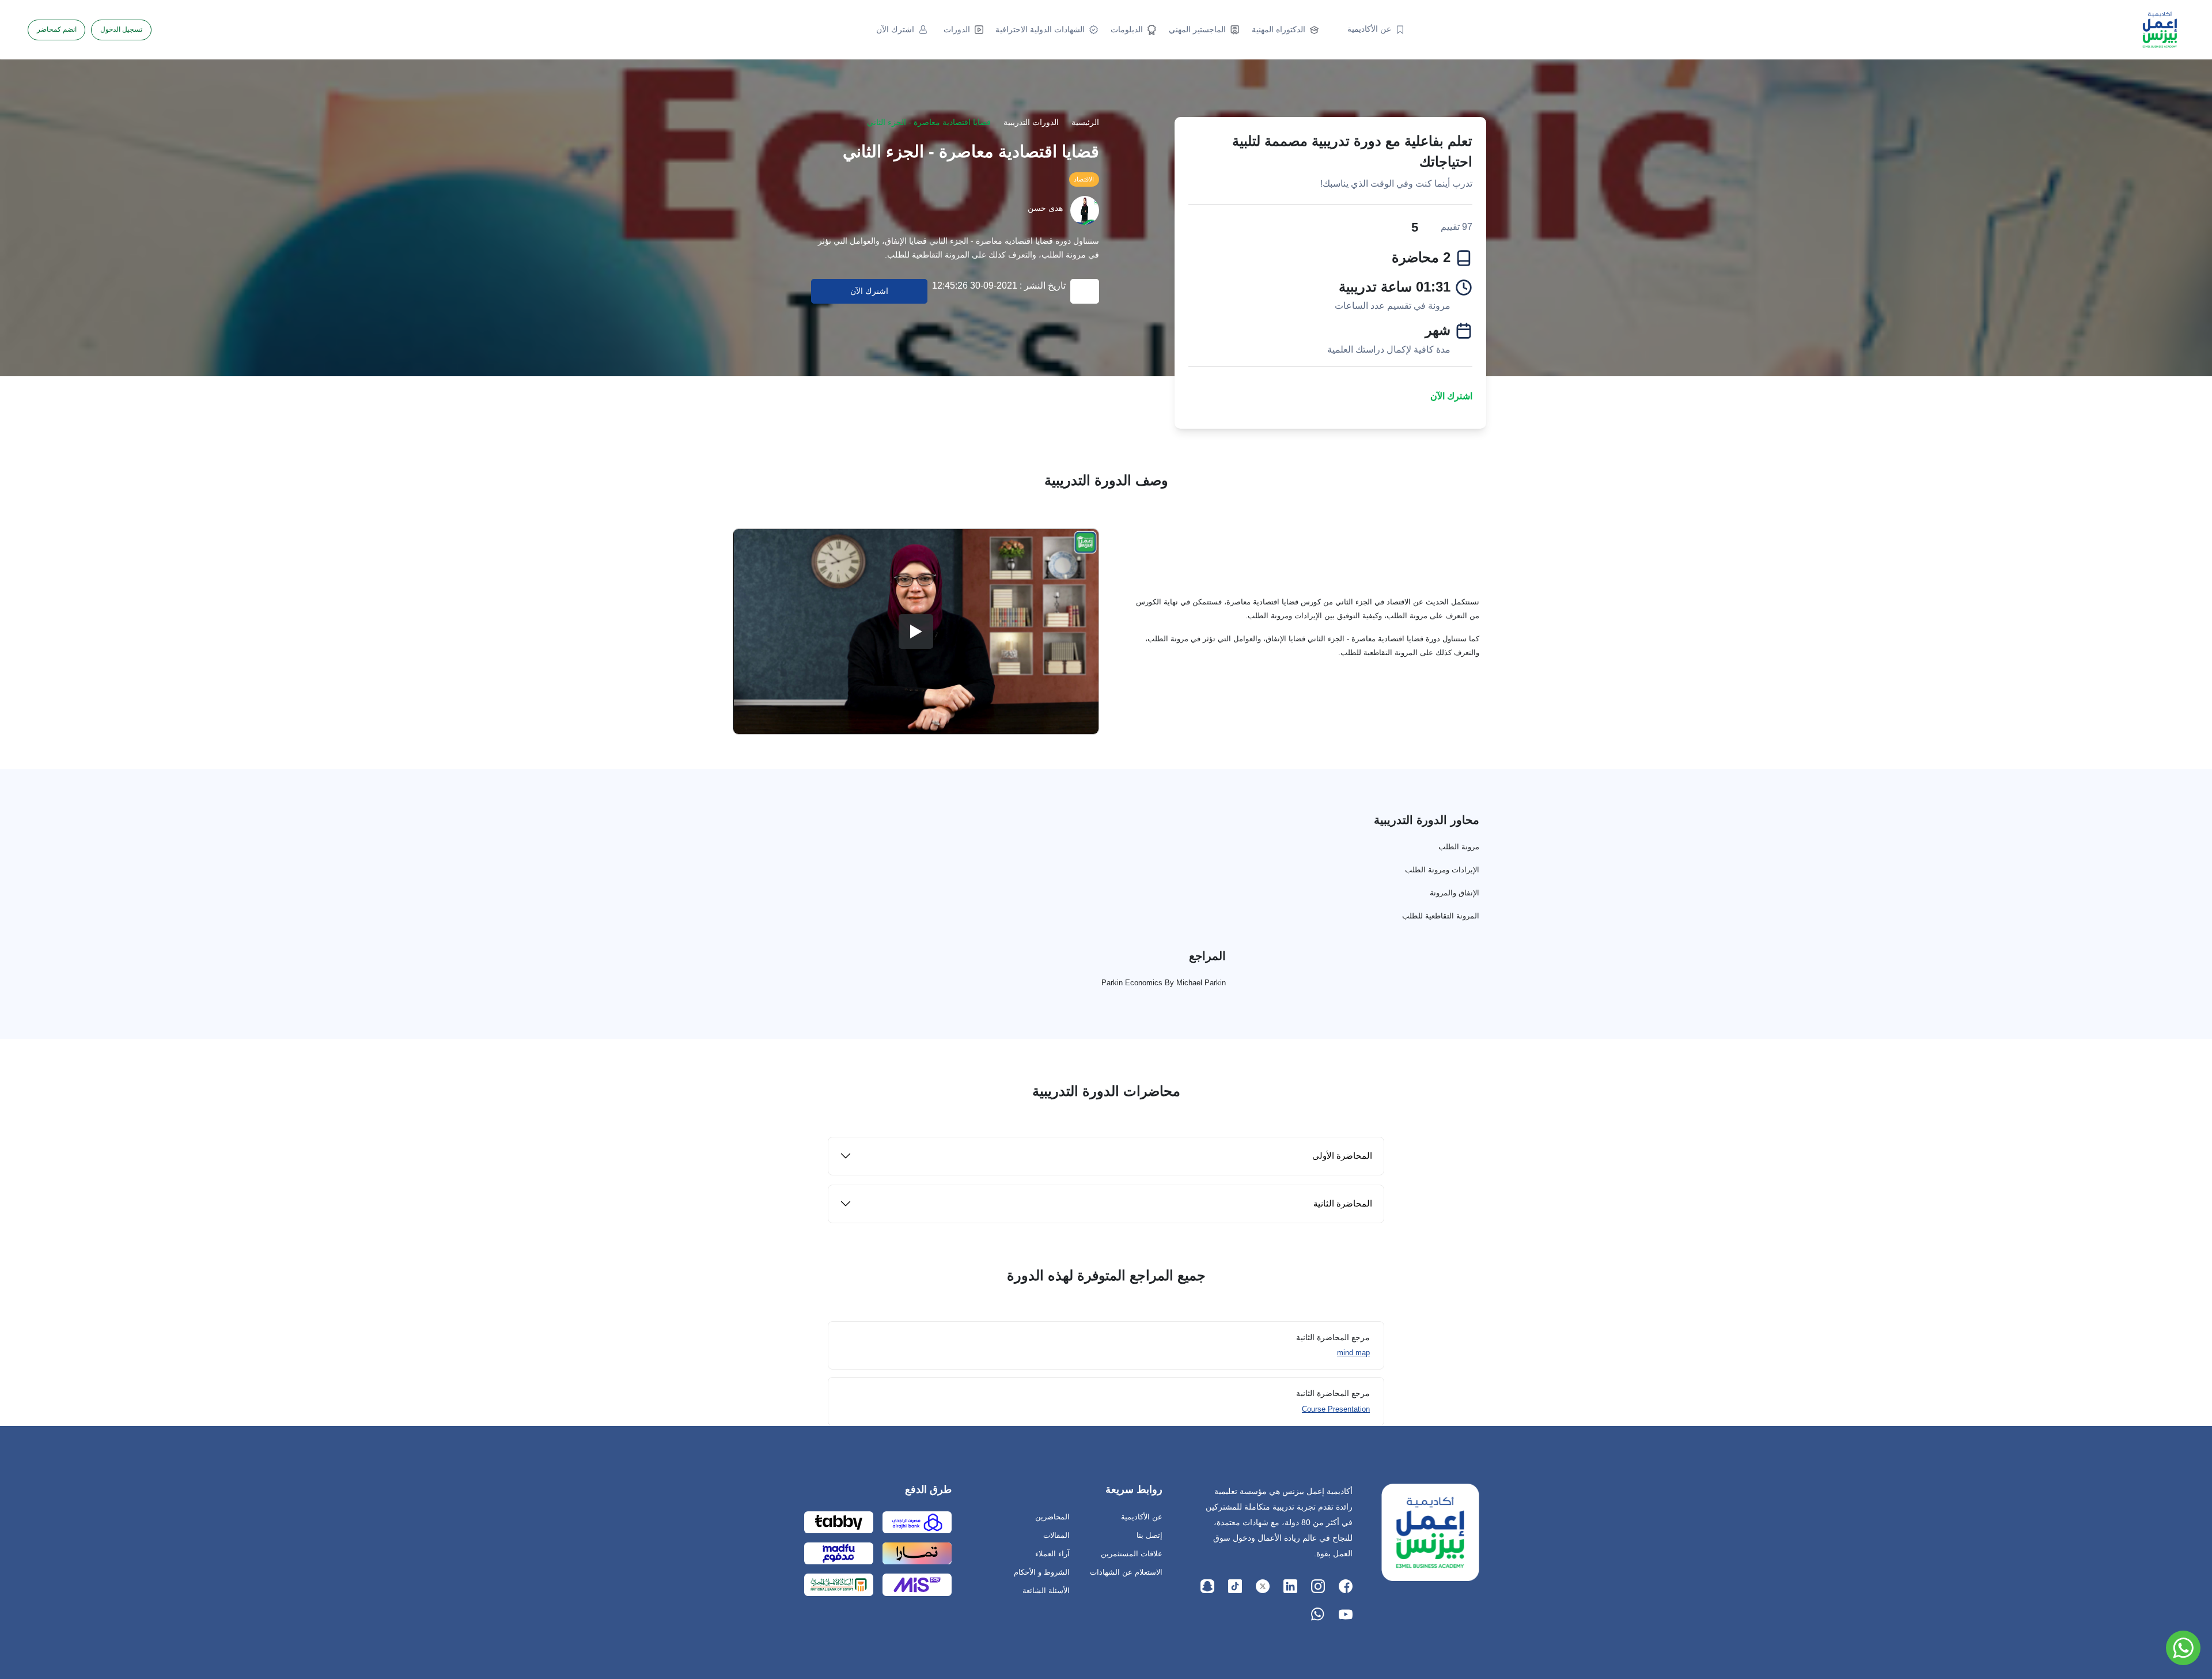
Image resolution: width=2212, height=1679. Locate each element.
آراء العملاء (1052, 1554)
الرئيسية (1085, 122)
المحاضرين (1052, 1517)
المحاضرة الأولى (1342, 1156)
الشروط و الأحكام (1042, 1572)
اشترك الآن (1451, 396)
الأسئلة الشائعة (1046, 1591)
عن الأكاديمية (1142, 1517)
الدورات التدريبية (1031, 122)
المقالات (1056, 1535)
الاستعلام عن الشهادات (1126, 1572)
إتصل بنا (1149, 1535)
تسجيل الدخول (121, 29)
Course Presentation (1336, 1409)
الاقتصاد (1084, 179)
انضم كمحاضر (57, 29)
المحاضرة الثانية (1343, 1203)
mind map (1353, 1353)
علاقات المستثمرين (1132, 1554)
